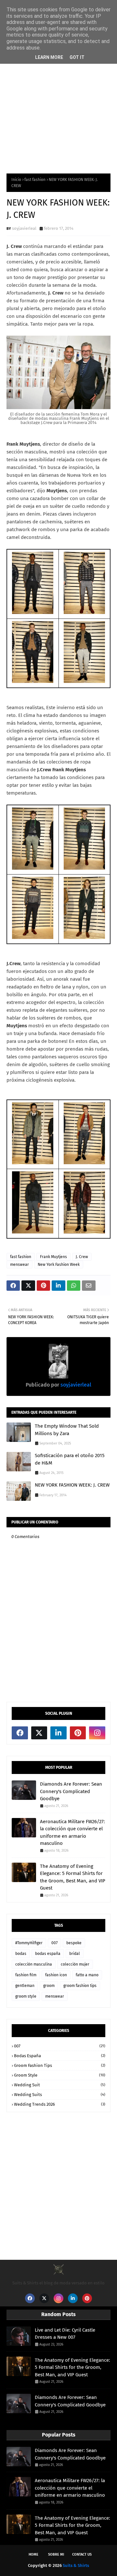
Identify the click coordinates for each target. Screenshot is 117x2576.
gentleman (25, 1986)
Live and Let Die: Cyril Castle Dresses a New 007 (65, 2334)
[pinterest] (78, 1733)
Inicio (16, 180)
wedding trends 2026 (60, 2104)
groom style (26, 1996)
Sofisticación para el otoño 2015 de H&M (70, 1459)
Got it (77, 57)
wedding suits (60, 2095)
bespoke (74, 1943)
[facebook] (20, 1733)
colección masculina (34, 1964)
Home (33, 2554)
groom (49, 1986)
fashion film (26, 1975)
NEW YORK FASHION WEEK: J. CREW (72, 1485)
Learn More (49, 57)
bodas (21, 1954)
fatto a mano (87, 1975)
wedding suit (60, 2085)
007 (54, 1943)
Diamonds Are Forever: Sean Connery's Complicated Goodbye (71, 1791)
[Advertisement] (58, 102)
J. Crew (82, 1257)
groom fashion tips (80, 1986)
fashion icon (56, 1975)
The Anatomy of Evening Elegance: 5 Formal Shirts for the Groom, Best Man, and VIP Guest (73, 1877)
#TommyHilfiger (29, 1943)
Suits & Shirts (76, 2565)
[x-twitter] (39, 1733)
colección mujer (75, 1964)
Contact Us (82, 2554)
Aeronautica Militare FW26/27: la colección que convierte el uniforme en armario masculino (72, 1833)
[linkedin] (58, 1733)
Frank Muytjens (53, 1257)
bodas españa (48, 1954)
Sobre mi (56, 2554)
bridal (75, 1954)
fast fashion (35, 180)
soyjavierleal (24, 228)
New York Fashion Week (59, 1265)
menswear (19, 1265)
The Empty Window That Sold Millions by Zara (67, 1430)
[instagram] (97, 1733)
